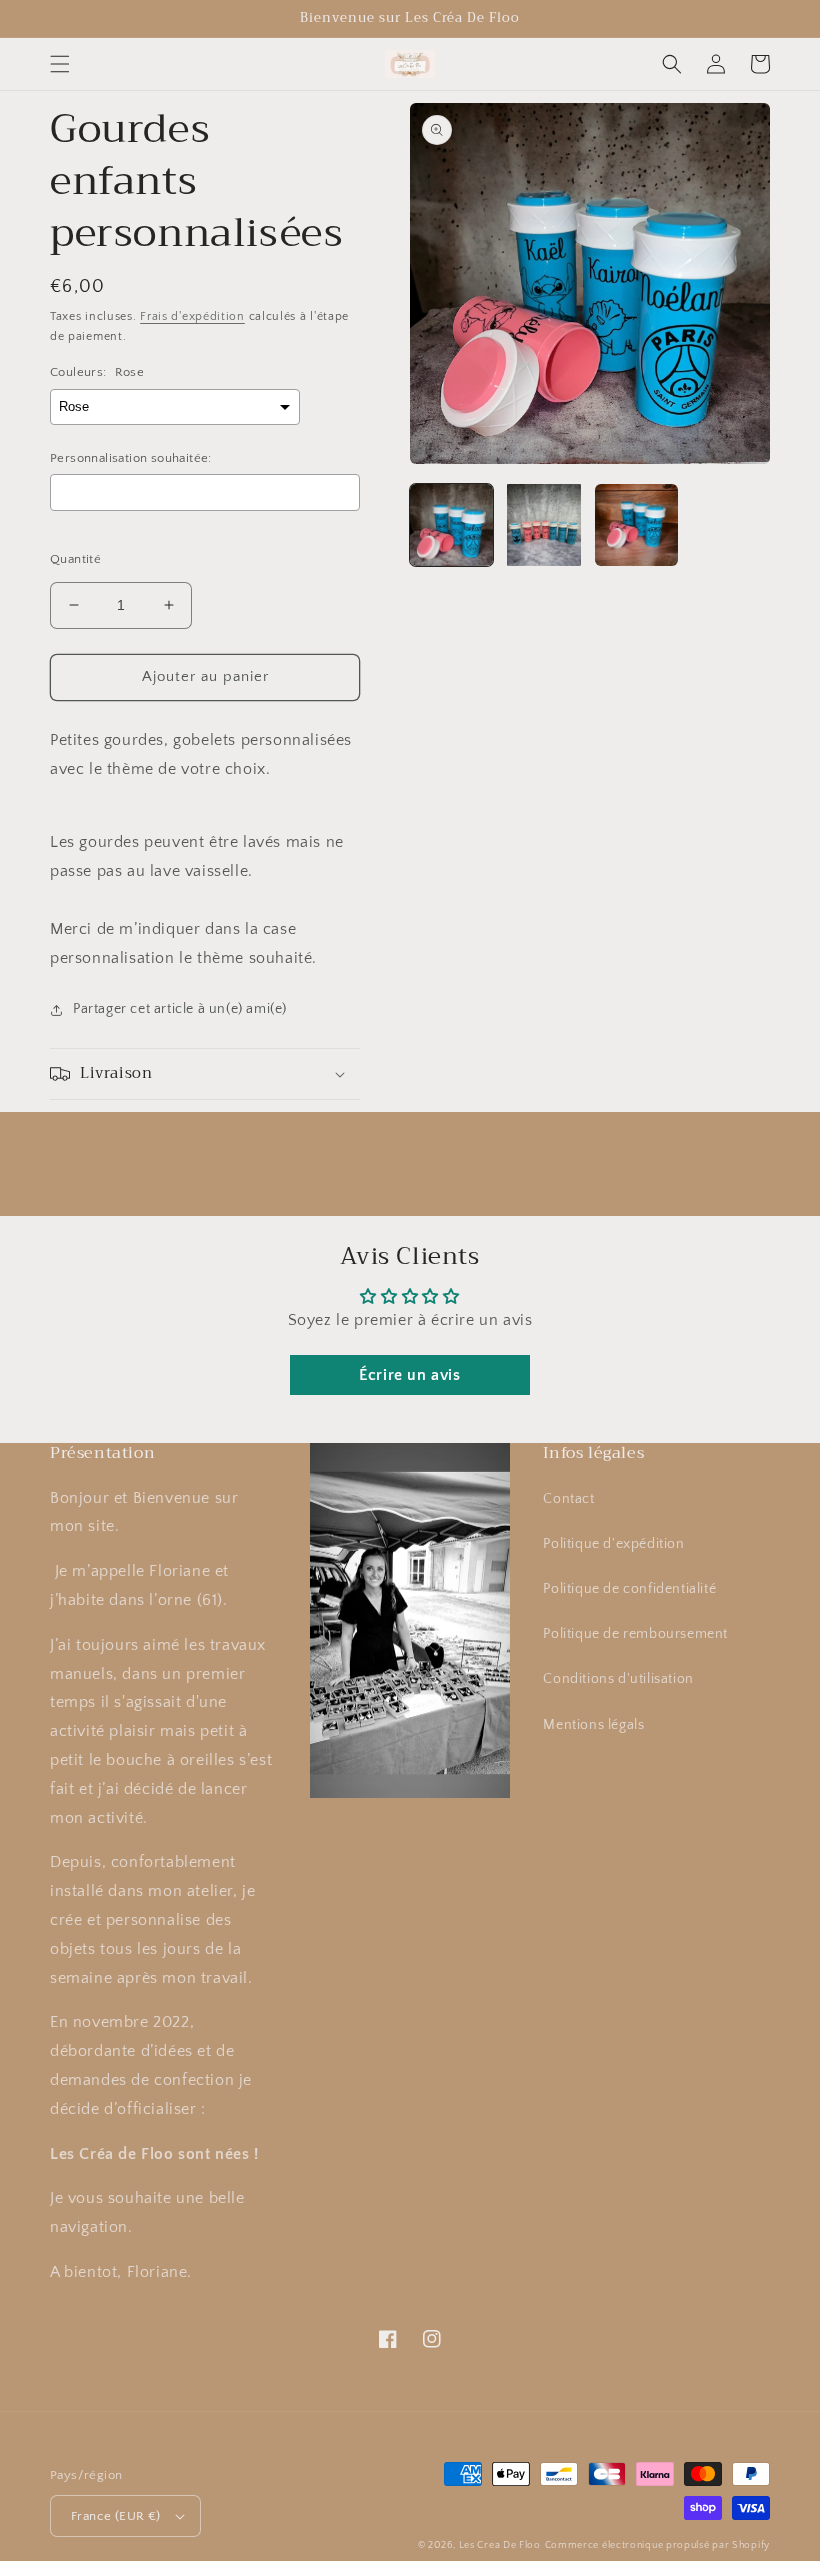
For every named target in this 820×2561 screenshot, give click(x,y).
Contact (568, 1499)
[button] (60, 64)
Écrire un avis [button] (409, 1375)
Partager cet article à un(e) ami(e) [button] (180, 1009)
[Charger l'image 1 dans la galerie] (451, 525)
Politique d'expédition (613, 1544)
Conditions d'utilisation (618, 1679)
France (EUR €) (116, 2516)
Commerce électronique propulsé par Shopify (657, 2545)
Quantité (75, 559)
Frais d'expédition (192, 316)
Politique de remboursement (635, 1634)
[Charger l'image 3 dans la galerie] (636, 525)
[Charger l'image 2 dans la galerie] (544, 525)
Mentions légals (593, 1725)
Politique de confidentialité (629, 1589)
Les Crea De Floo (500, 2545)
